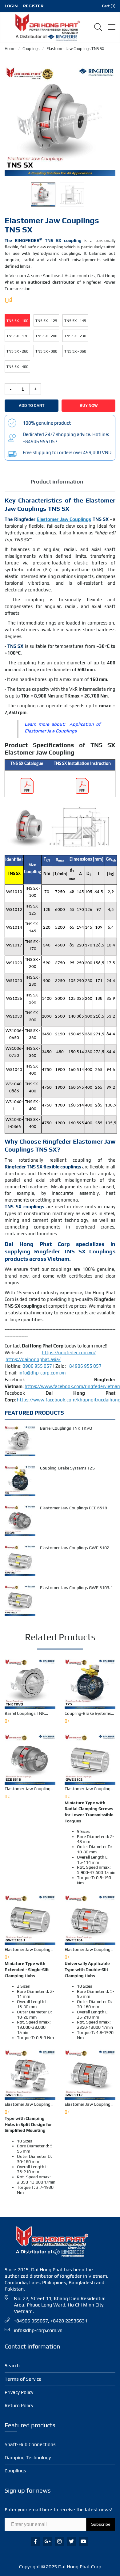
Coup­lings (15, 2471)
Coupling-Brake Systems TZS (67, 1468)
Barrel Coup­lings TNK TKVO (66, 1428)
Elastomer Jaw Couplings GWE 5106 (29, 2104)
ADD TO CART (32, 406)
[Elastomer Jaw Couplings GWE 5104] (90, 1920)
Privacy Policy (19, 2392)
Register (33, 6)
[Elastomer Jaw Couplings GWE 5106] (30, 2075)
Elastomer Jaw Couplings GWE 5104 (89, 1949)
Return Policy (19, 2405)
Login (11, 6)
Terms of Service (23, 2379)
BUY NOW (89, 406)
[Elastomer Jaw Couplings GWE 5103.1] (20, 1600)
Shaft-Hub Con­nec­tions (30, 2444)
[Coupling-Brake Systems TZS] (20, 1481)
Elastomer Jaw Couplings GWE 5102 (75, 1548)
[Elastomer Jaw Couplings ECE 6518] (20, 1521)
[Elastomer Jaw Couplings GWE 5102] (20, 1561)
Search (12, 2366)
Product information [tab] (57, 482)
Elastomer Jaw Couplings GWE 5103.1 (76, 1588)
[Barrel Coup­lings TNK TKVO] (20, 1441)
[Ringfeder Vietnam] (46, 27)
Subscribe (101, 2524)
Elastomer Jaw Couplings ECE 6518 (74, 1508)
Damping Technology (28, 2458)
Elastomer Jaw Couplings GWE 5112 (89, 2104)
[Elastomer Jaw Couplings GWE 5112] (90, 2075)
